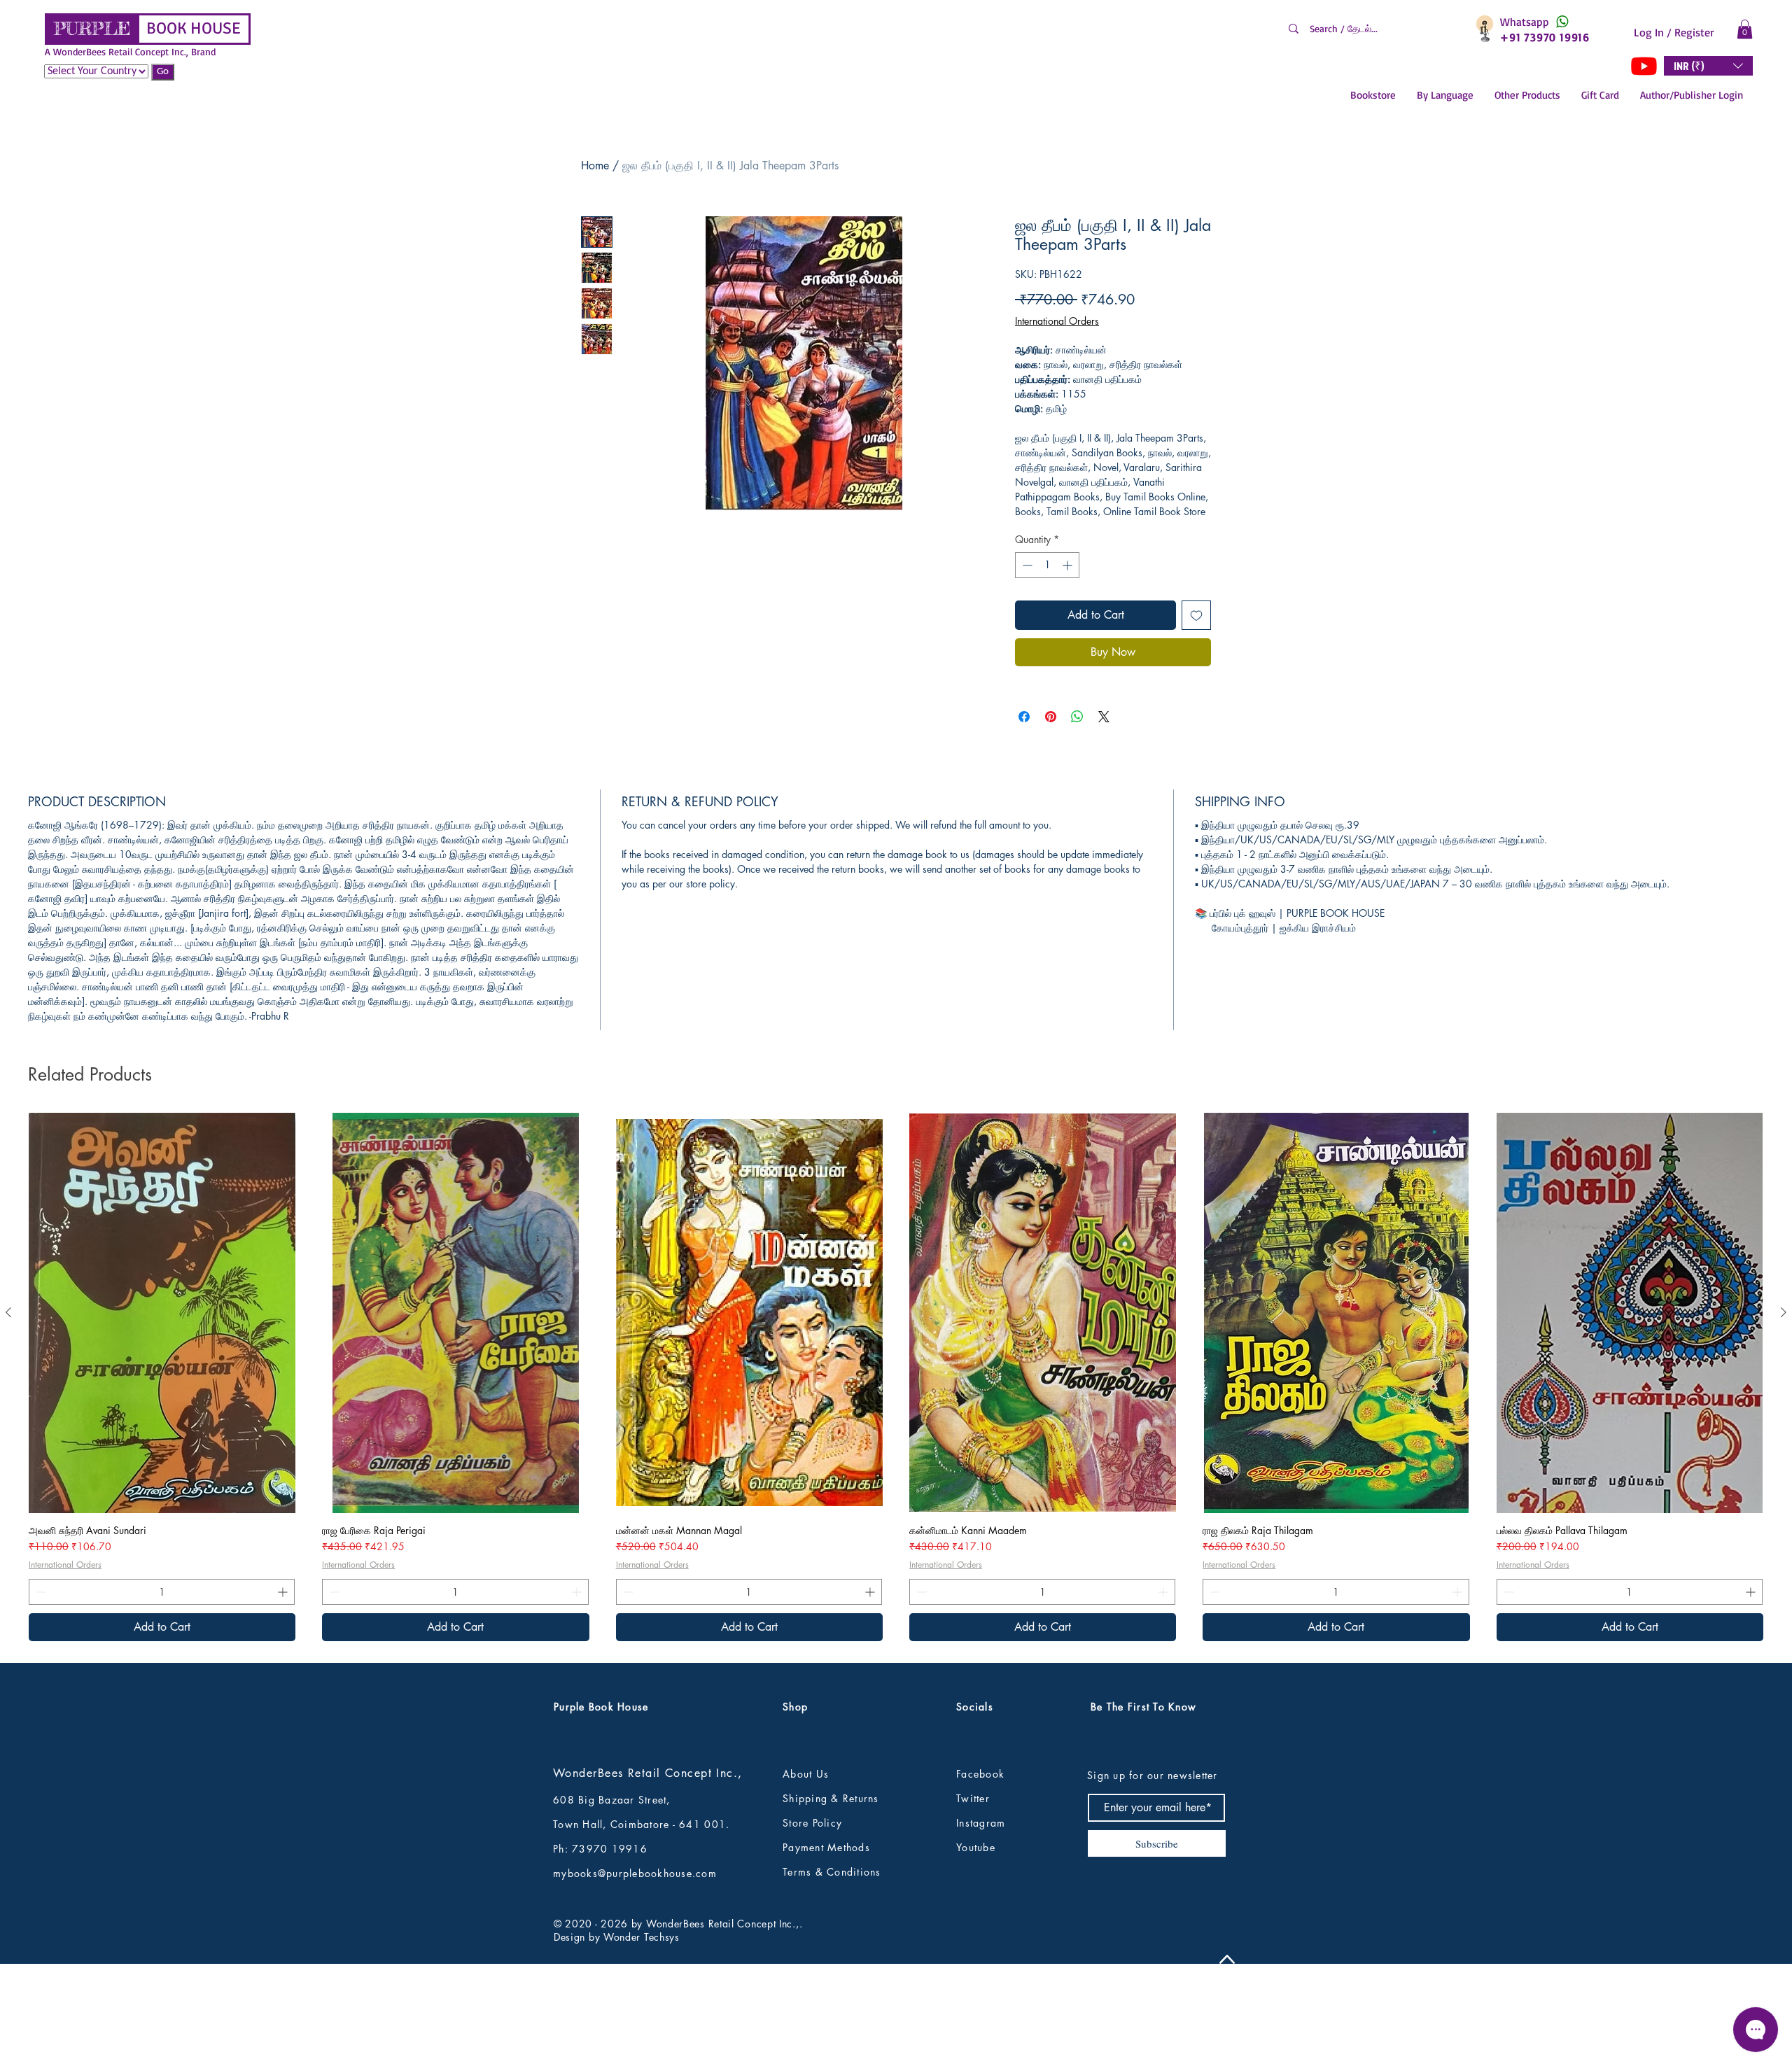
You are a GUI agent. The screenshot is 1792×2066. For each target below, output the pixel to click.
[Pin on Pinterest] (1051, 717)
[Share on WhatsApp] (1077, 717)
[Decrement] (1026, 565)
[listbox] (1708, 66)
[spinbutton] (1047, 565)
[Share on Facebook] (1024, 717)
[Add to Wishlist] (1196, 615)
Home (595, 166)
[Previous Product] (8, 1405)
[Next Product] (1784, 1405)
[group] (896, 1470)
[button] (1745, 29)
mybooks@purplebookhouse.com (635, 1966)
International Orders (1057, 321)
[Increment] (1069, 565)
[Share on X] (1104, 717)
